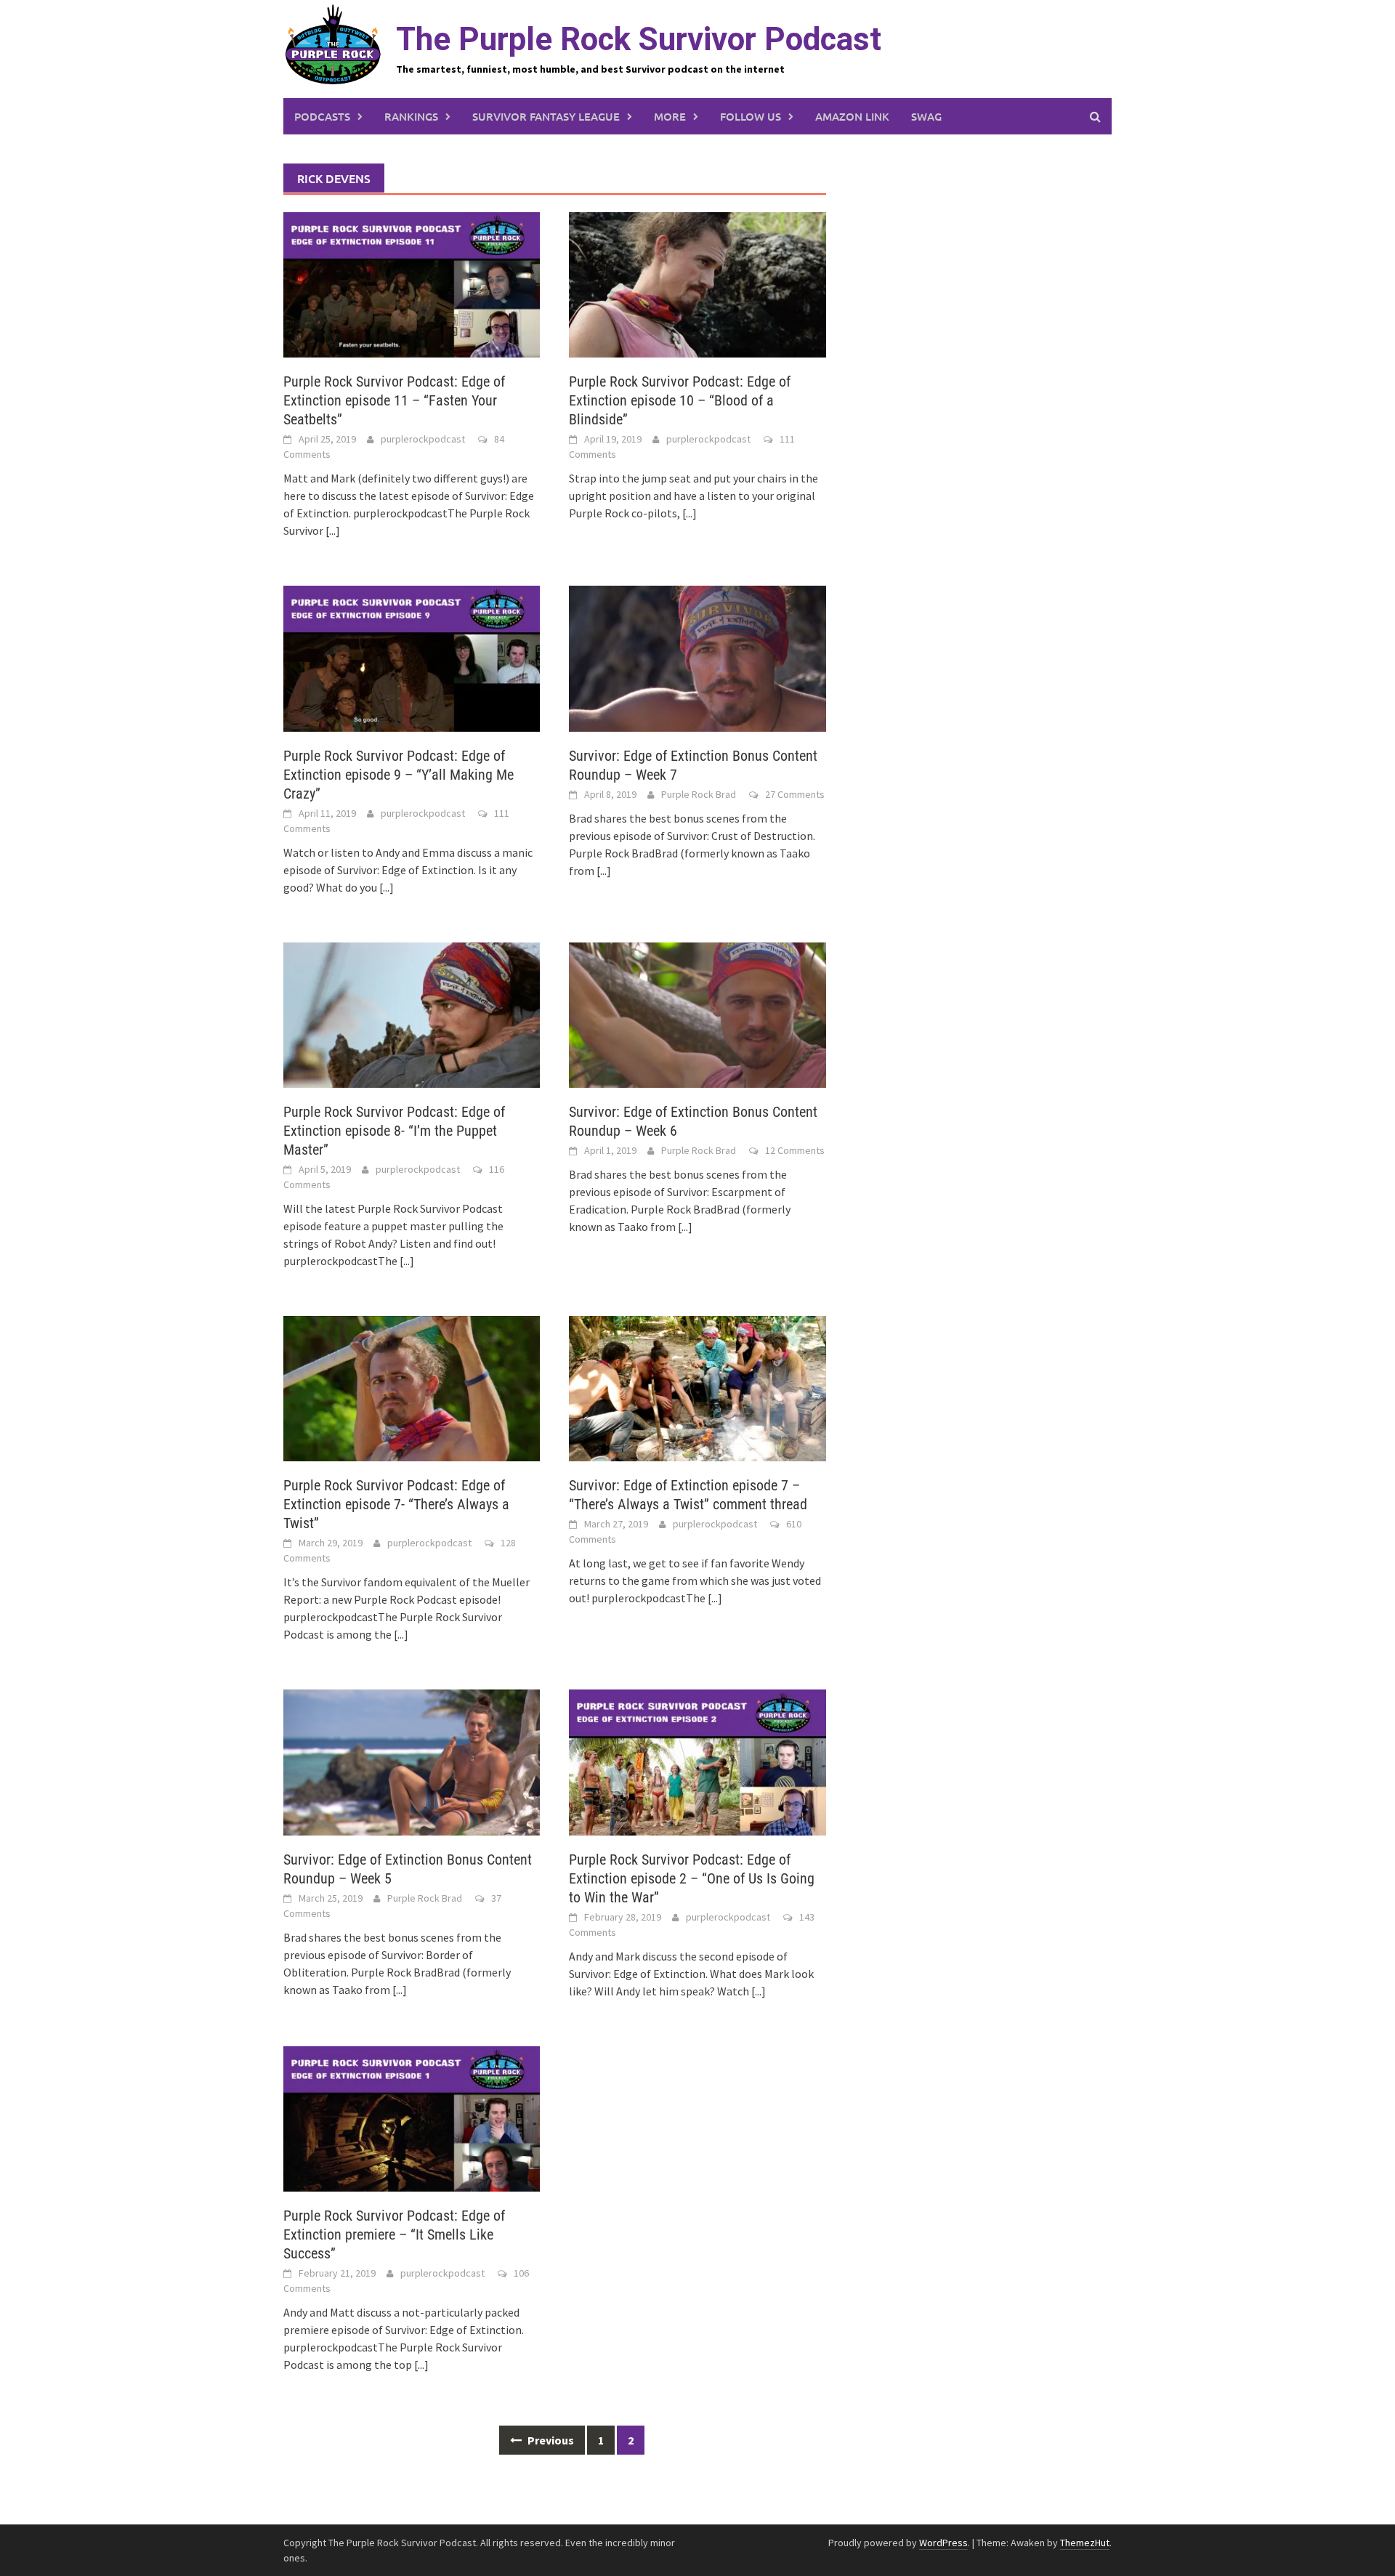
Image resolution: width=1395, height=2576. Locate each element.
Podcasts (322, 116)
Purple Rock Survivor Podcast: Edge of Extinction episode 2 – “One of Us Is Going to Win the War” (692, 1878)
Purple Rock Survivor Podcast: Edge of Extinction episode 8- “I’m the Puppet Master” (394, 1131)
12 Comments (795, 1150)
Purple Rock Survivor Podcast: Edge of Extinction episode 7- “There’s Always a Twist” (396, 1504)
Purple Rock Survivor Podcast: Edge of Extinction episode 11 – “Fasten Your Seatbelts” (394, 400)
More (670, 116)
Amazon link (852, 116)
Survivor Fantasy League (546, 116)
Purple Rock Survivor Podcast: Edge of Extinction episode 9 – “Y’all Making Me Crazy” (399, 775)
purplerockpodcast (423, 439)
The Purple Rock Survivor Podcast (639, 39)
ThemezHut (1085, 2543)
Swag (926, 116)
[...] (333, 530)
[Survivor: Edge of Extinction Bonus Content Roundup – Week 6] (697, 1014)
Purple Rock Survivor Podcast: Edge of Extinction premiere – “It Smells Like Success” (394, 2234)
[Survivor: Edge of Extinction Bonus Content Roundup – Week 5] (412, 1761)
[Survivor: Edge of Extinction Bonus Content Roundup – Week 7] (697, 657)
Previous (550, 2440)
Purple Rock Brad (699, 794)
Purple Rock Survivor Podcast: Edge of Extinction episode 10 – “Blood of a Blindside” (680, 400)
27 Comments (795, 794)
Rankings (411, 116)
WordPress (943, 2543)
